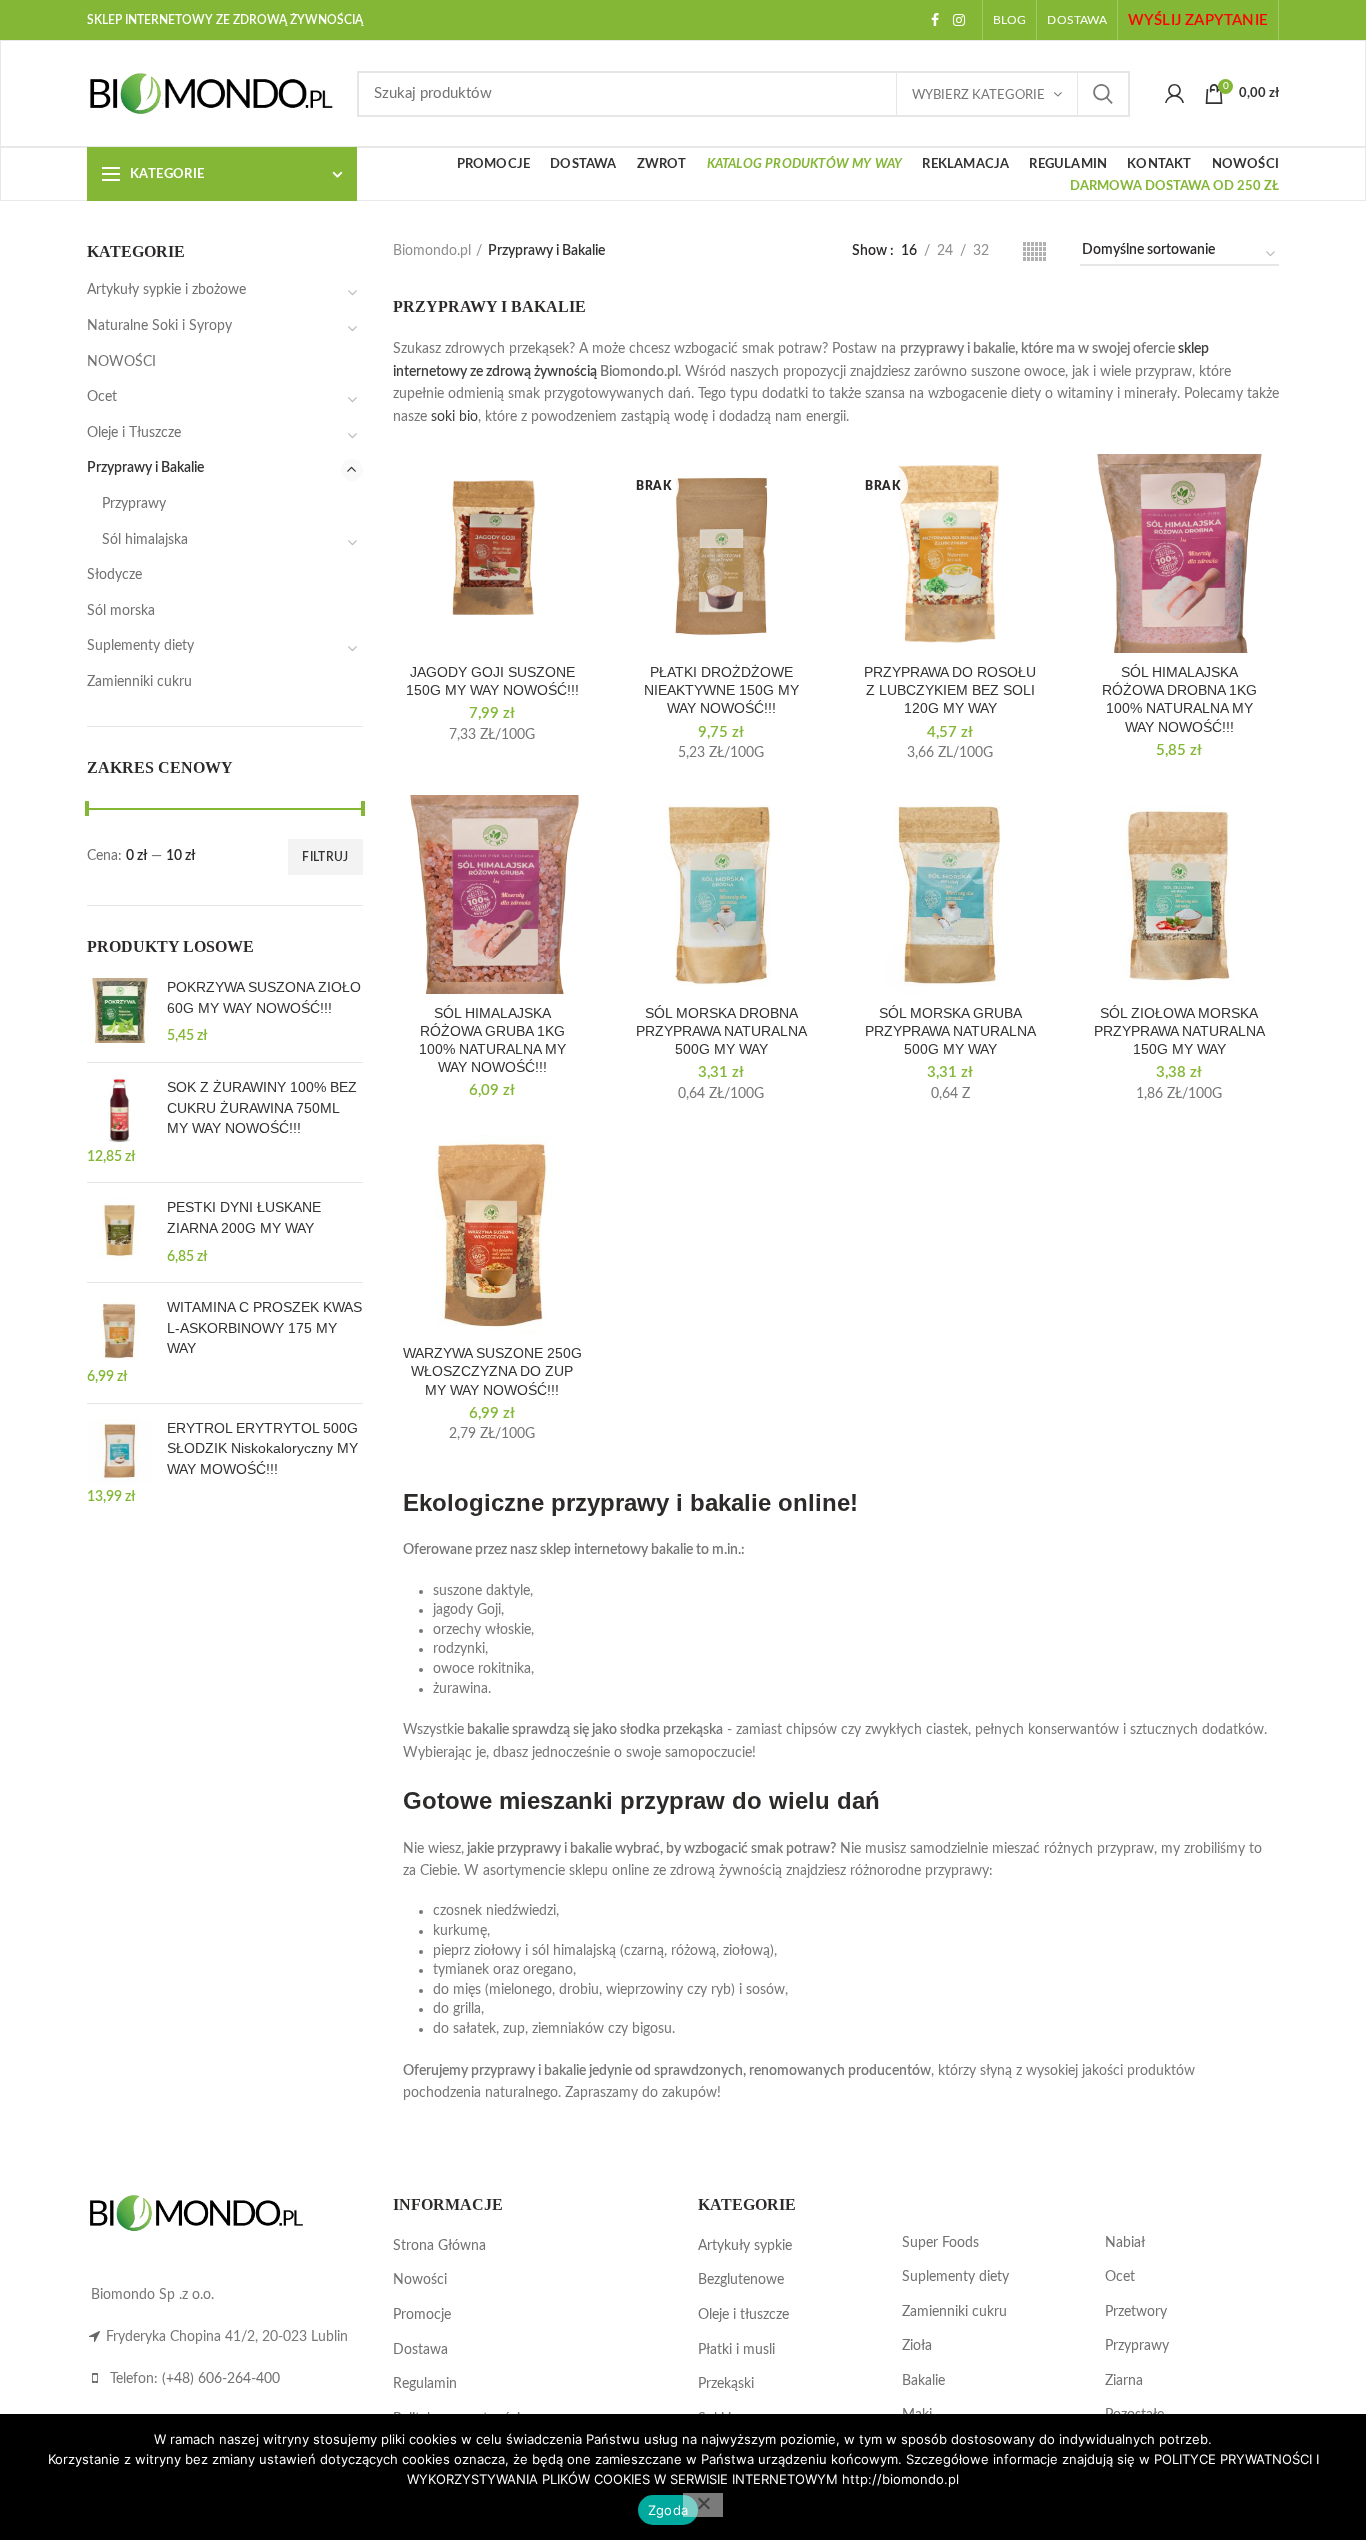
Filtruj (325, 857)
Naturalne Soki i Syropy (159, 326)
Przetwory (1136, 2312)
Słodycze (114, 575)
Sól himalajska (145, 540)
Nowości (420, 2280)
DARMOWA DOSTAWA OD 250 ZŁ (1174, 186)
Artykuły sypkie (745, 2246)
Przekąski (726, 2384)
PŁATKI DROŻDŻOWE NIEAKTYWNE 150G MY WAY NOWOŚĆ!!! (721, 690)
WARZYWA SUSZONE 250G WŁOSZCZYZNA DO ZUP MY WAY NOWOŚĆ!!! (492, 1371)
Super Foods (940, 2243)
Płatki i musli (736, 2350)
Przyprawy (134, 504)
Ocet (102, 397)
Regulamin (425, 2384)
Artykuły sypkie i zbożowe (166, 290)
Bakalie (923, 2381)
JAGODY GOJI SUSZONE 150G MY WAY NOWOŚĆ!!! (492, 681)
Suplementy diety (140, 646)
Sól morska (121, 611)
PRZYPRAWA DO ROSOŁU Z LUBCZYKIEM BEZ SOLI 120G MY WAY (950, 690)
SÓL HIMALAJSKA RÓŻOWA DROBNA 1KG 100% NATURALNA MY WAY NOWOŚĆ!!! (1179, 699)
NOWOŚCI (121, 362)
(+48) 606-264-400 (221, 2379)
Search (1103, 94)
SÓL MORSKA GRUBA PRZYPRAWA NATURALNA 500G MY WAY (950, 1031)
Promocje (422, 2315)
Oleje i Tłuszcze (134, 433)
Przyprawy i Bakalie (145, 468)
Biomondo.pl (432, 251)
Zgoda (668, 2510)
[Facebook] (935, 20)
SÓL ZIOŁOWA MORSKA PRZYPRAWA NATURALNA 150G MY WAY (1179, 1031)
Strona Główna (439, 2246)
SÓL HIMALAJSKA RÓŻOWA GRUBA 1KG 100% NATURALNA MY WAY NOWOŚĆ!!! (492, 1040)
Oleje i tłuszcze (743, 2315)
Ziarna (1124, 2381)
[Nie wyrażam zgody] (703, 2505)
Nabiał (1125, 2243)
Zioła (917, 2346)
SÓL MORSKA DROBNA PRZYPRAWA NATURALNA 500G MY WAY (721, 1031)
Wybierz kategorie (978, 95)
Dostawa (420, 2350)
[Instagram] (959, 20)
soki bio (454, 417)
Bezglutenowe (741, 2280)
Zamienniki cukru (139, 682)
